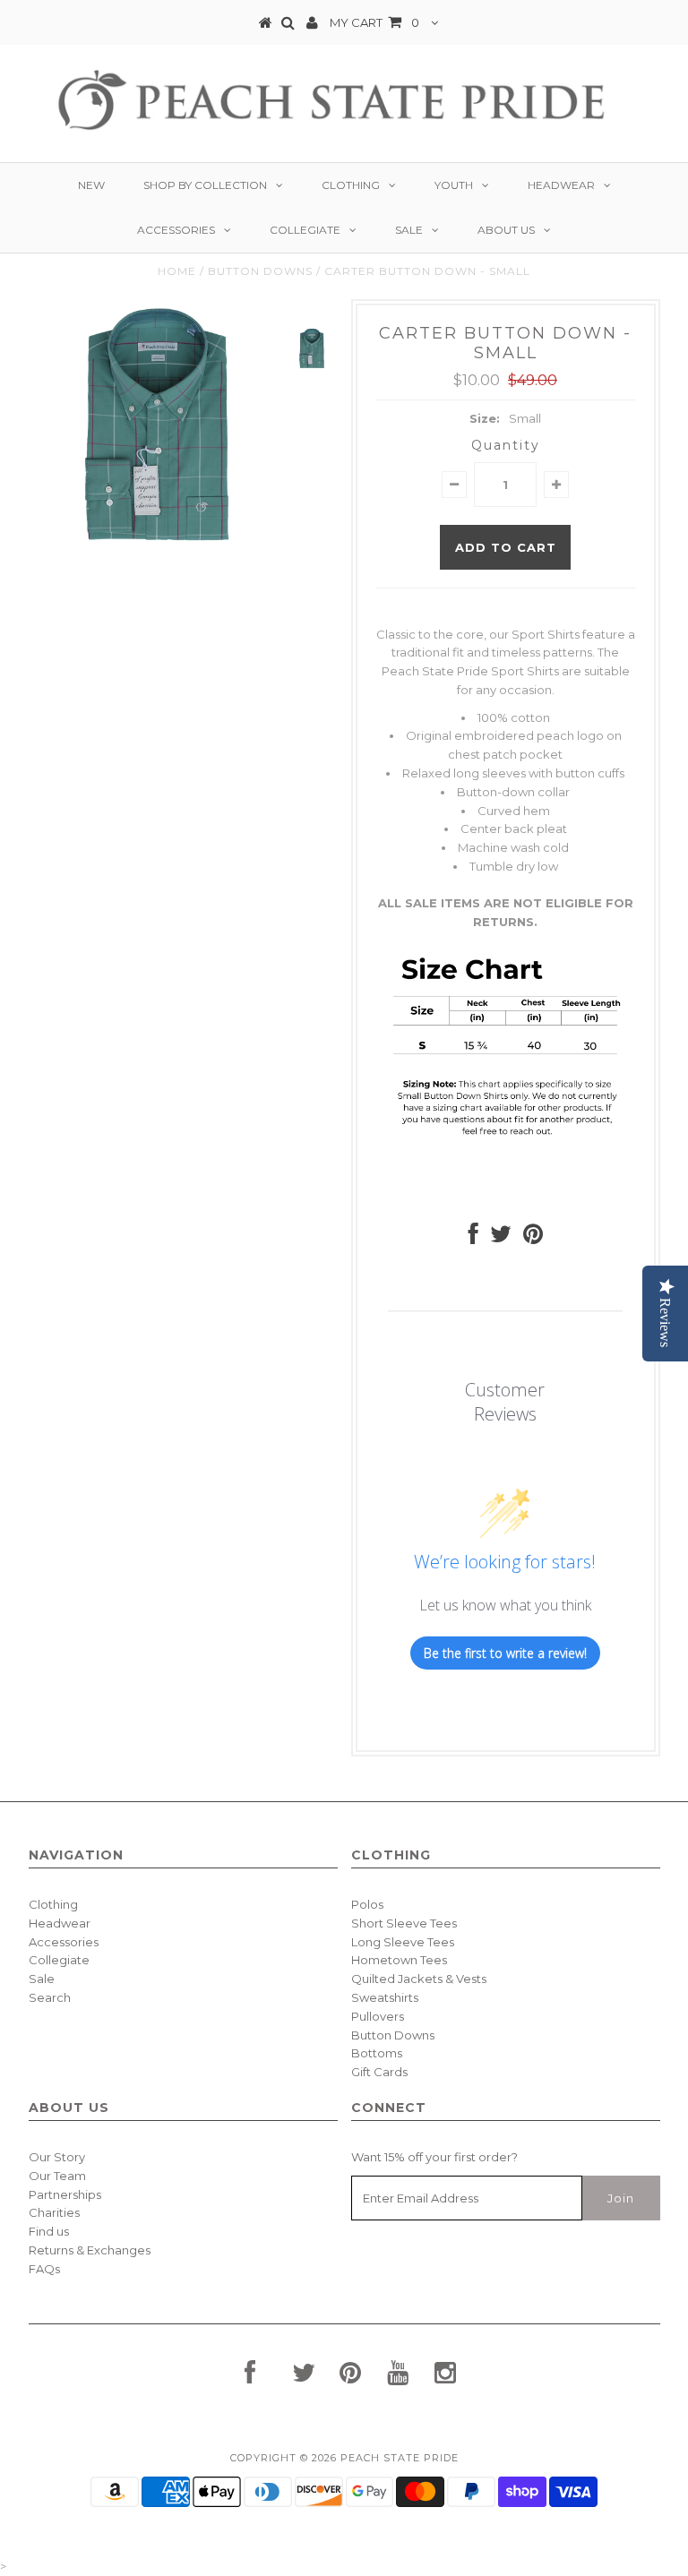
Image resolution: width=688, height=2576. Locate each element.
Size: (485, 418)
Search (50, 1997)
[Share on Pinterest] (533, 1238)
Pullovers (378, 2016)
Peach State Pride (400, 2458)
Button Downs (260, 271)
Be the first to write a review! (505, 1653)
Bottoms (377, 2053)
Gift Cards (379, 2072)
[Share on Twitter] (501, 1238)
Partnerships (65, 2194)
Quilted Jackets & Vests (419, 1979)
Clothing (351, 185)
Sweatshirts (385, 1997)
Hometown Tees (399, 1960)
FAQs (44, 2269)
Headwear (561, 185)
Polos (367, 1904)
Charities (54, 2212)
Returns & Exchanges (90, 2250)
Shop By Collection (205, 185)
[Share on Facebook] (473, 1238)
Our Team (57, 2176)
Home (177, 271)
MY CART (374, 22)
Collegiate (305, 230)
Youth (454, 185)
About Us (506, 230)
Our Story (57, 2157)
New (91, 185)
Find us (49, 2231)
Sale (409, 230)
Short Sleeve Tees (404, 1923)
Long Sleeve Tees (403, 1942)
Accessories (176, 230)
